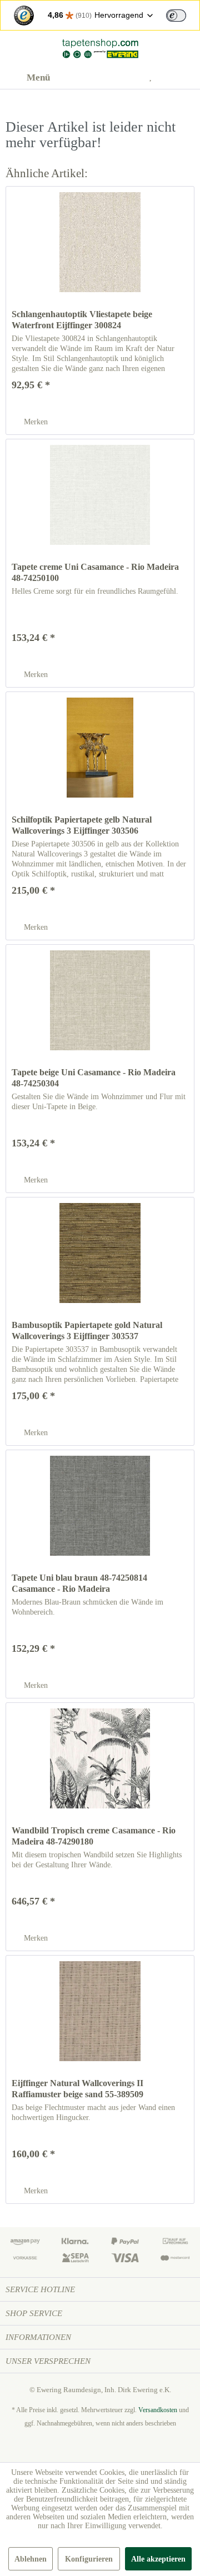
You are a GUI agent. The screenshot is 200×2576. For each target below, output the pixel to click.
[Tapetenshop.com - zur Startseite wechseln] (100, 49)
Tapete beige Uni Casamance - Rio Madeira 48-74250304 (94, 1078)
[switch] (176, 16)
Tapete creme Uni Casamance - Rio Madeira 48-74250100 (95, 572)
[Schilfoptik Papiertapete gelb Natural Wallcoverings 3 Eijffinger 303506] (100, 748)
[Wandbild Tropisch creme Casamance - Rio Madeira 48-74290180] (100, 1758)
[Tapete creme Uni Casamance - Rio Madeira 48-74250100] (100, 495)
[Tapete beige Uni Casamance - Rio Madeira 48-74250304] (100, 1000)
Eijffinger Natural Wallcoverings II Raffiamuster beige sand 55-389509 (77, 2089)
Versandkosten (158, 2410)
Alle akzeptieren (158, 2559)
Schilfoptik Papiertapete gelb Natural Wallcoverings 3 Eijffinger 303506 (82, 825)
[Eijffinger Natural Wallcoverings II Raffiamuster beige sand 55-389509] (100, 2011)
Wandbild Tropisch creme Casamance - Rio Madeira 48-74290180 (94, 1836)
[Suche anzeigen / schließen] (101, 78)
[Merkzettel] (155, 78)
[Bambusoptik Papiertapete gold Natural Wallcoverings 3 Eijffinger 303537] (100, 1253)
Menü (38, 77)
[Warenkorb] (182, 78)
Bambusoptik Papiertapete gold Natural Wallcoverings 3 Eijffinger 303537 (87, 1330)
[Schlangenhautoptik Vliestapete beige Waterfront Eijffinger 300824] (100, 242)
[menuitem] (28, 78)
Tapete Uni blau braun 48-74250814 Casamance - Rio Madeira (79, 1583)
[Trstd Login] (183, 14)
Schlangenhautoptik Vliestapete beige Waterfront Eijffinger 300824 (82, 320)
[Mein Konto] (128, 78)
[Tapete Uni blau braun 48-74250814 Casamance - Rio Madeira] (100, 1506)
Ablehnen (31, 2559)
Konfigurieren (89, 2559)
